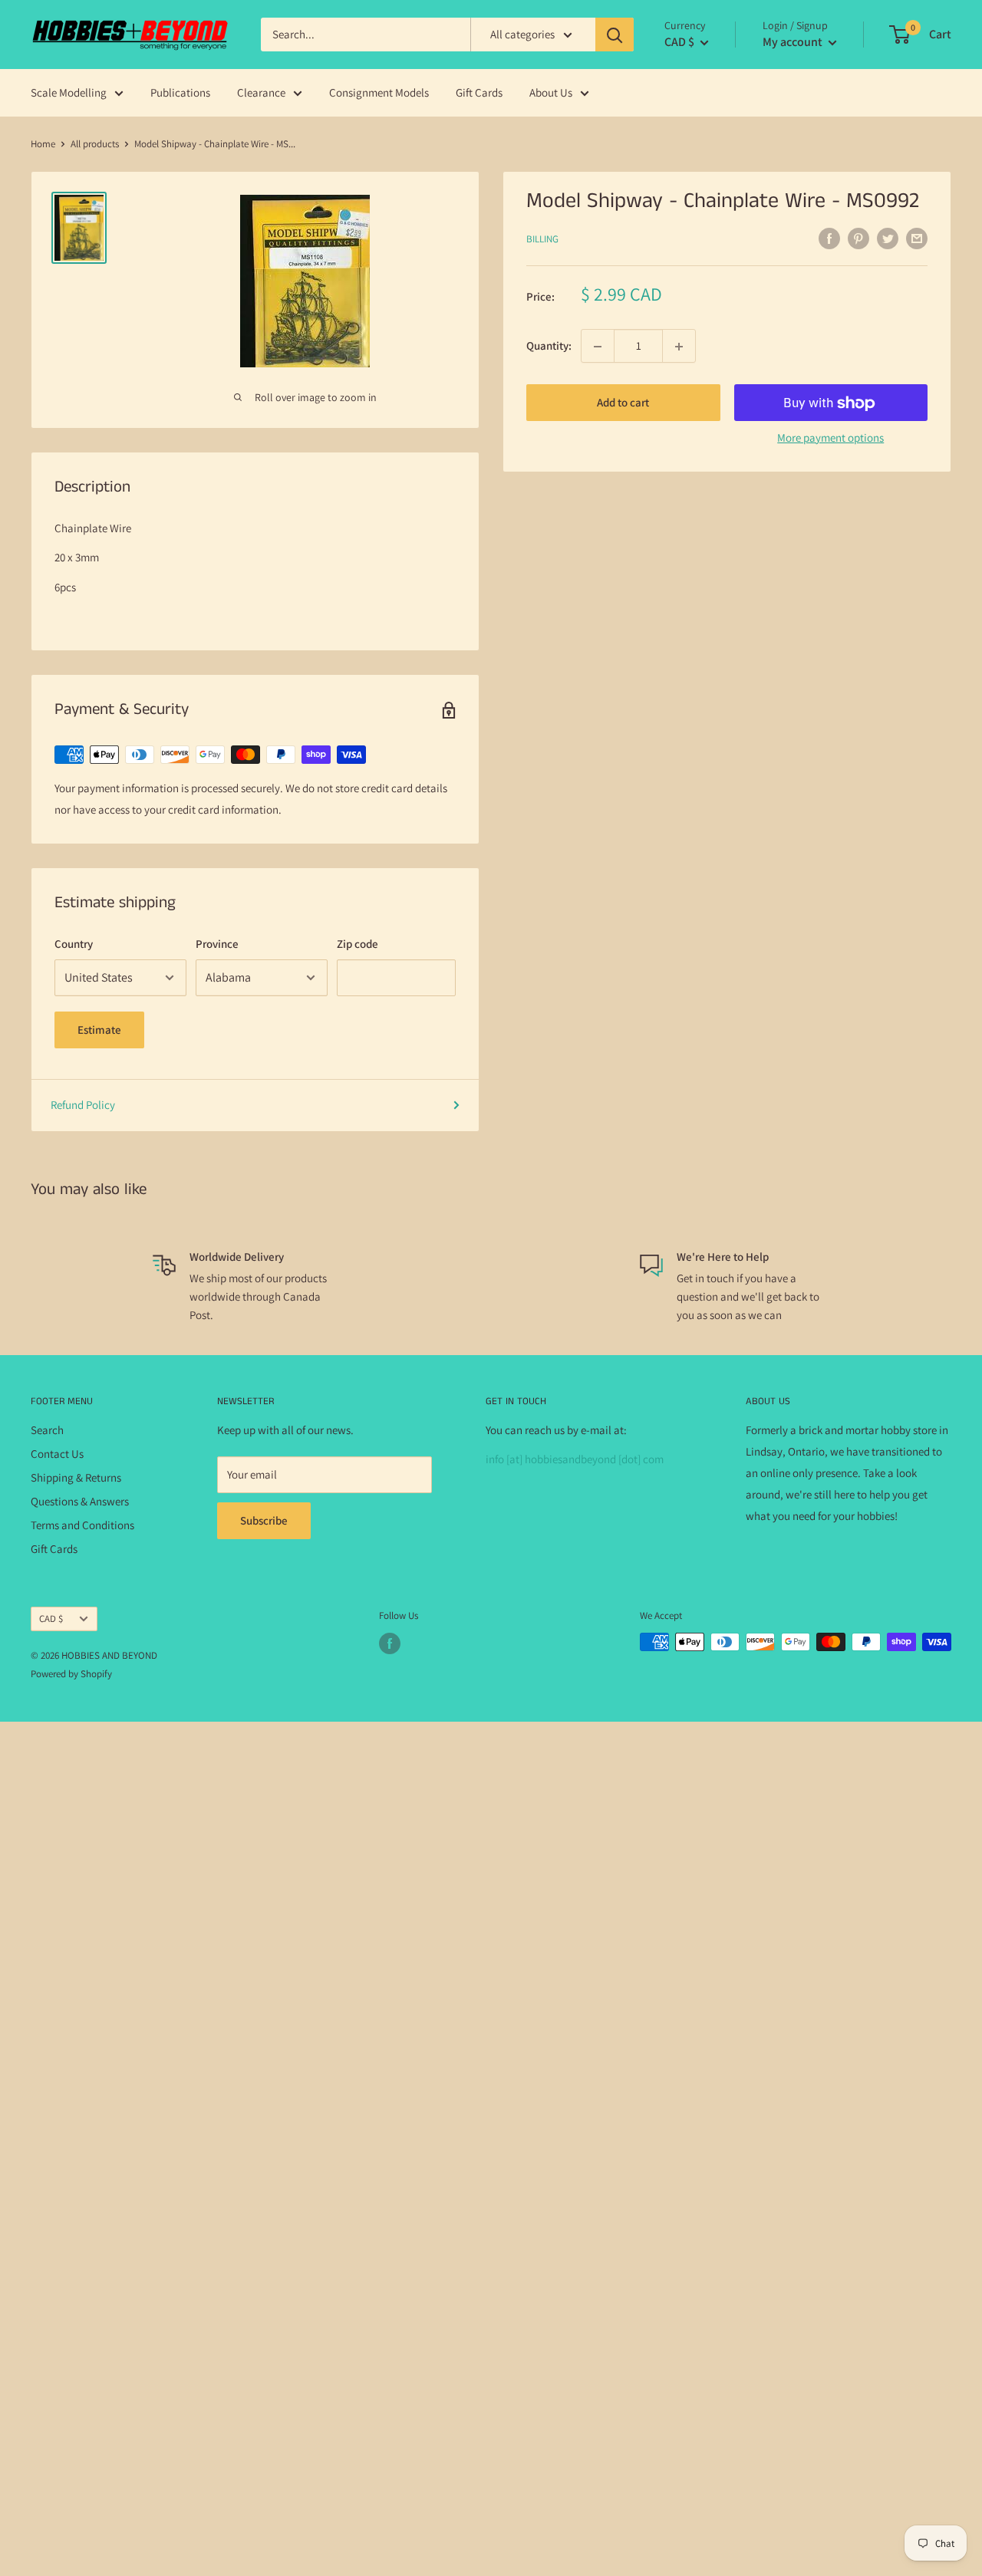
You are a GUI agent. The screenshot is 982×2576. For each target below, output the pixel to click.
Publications (180, 92)
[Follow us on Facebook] (390, 1643)
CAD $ (51, 1619)
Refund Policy (83, 1105)
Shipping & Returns (76, 1477)
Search (47, 1430)
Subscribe (264, 1520)
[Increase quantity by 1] (679, 347)
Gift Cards (479, 92)
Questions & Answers (80, 1501)
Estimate (99, 1030)
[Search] (615, 35)
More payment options (830, 438)
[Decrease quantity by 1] (598, 347)
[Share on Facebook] (829, 238)
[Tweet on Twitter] (888, 238)
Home (43, 144)
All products (95, 144)
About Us (551, 92)
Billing (542, 239)
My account (794, 42)
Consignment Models (379, 92)
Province (217, 944)
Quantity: (549, 346)
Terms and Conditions (82, 1525)
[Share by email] (917, 238)
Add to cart (623, 403)
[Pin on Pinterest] (858, 238)
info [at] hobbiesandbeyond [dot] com (575, 1459)
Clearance (261, 92)
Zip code (358, 944)
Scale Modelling (69, 92)
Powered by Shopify (71, 1674)
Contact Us (57, 1454)
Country (74, 944)
